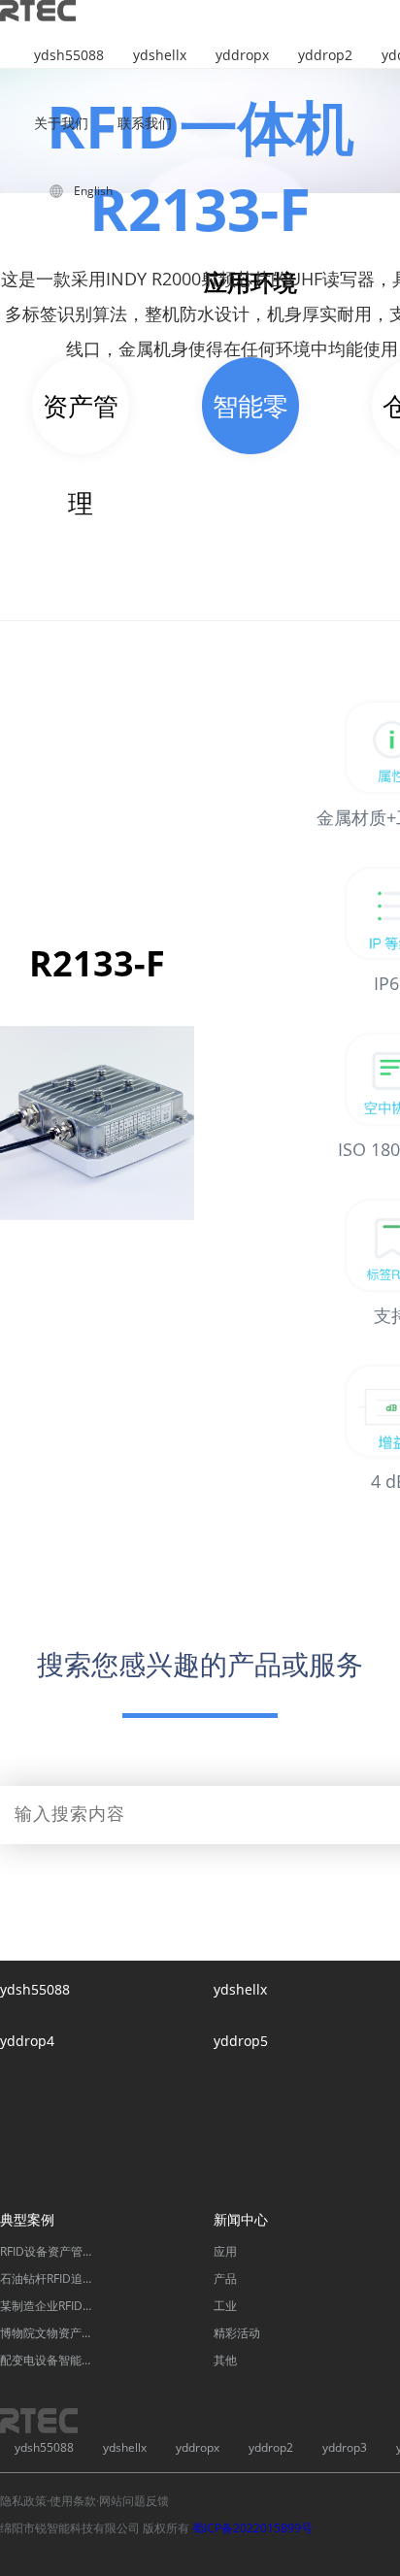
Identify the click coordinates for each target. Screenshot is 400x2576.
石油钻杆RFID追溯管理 (49, 2279)
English (93, 191)
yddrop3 (345, 2447)
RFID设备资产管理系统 (49, 2251)
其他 (225, 2360)
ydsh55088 (69, 55)
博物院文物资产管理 (49, 2333)
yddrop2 (325, 55)
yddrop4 (27, 2041)
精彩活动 (237, 2333)
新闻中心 (241, 2219)
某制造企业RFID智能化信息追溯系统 (49, 2306)
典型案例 (27, 2219)
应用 (225, 2251)
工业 (225, 2306)
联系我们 (145, 123)
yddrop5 (241, 2041)
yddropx (242, 55)
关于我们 (61, 123)
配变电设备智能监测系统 (49, 2360)
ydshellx (160, 55)
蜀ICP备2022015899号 (252, 2528)
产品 (225, 2279)
